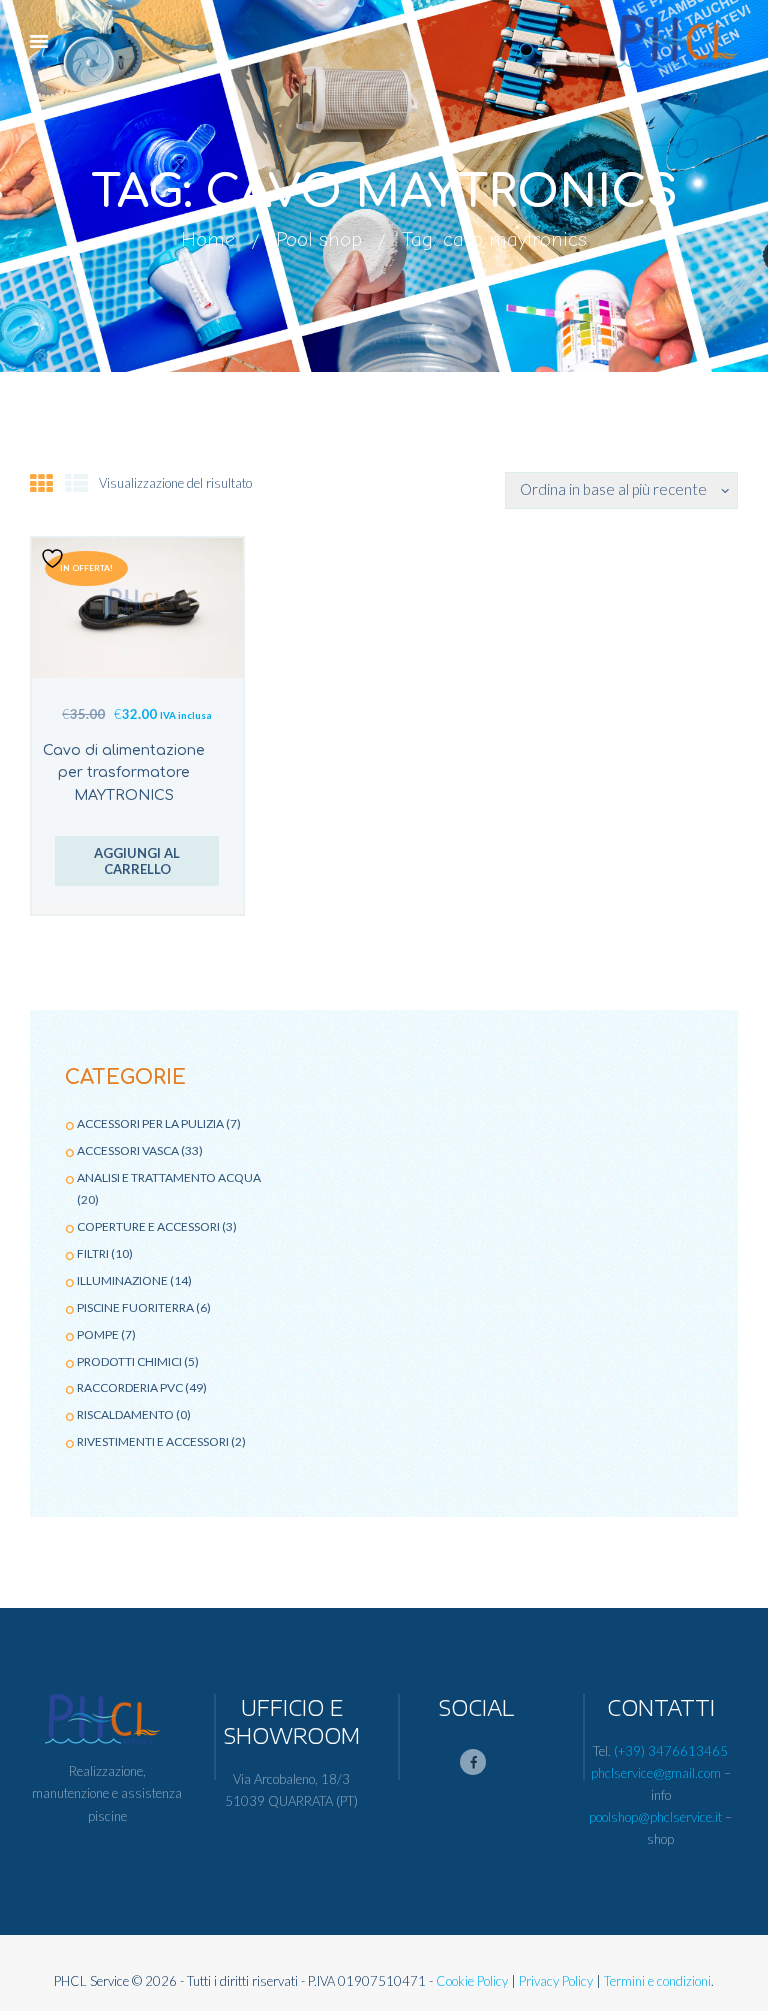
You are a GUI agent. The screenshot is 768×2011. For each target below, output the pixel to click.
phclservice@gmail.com (656, 1773)
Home (208, 239)
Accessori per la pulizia (150, 1123)
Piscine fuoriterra (135, 1307)
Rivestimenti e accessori (153, 1441)
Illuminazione (122, 1280)
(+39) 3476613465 (671, 1751)
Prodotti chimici (129, 1361)
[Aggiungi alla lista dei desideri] (55, 558)
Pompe (98, 1334)
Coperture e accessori (148, 1226)
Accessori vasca (128, 1150)
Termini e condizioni (657, 1981)
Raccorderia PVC (130, 1387)
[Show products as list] (76, 483)
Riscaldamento (125, 1414)
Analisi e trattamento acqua (169, 1177)
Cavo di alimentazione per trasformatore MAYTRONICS (124, 773)
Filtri (93, 1253)
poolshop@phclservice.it (655, 1817)
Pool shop (319, 239)
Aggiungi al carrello (137, 861)
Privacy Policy (556, 1981)
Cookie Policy (472, 1981)
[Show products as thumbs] (41, 483)
